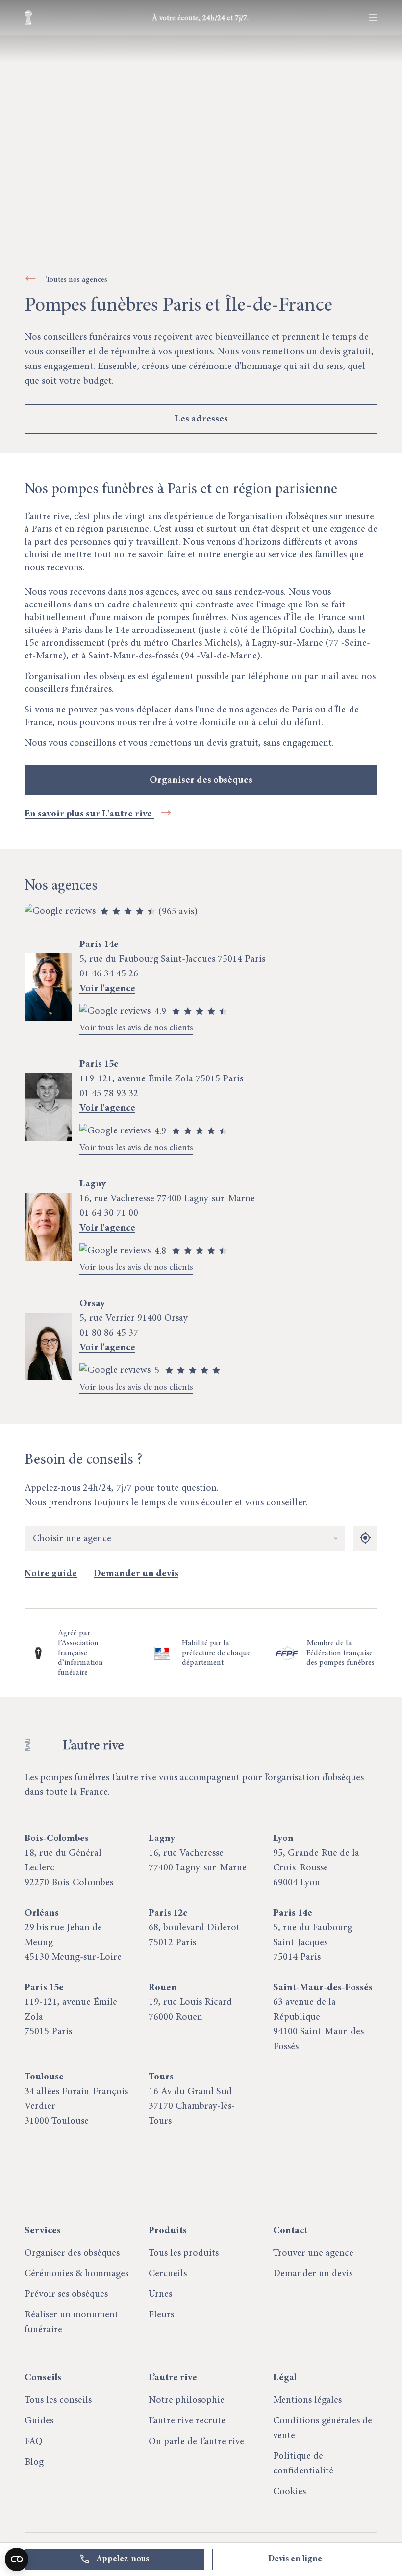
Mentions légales (307, 2400)
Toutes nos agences (77, 280)
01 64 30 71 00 (109, 1213)
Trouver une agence (313, 2253)
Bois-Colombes (57, 1839)
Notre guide (51, 1574)
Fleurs (161, 2315)
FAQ (34, 2442)
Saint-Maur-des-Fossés (323, 1988)
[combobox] (185, 1539)
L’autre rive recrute (187, 2421)
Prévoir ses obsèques (66, 2294)
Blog (34, 2462)
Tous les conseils (58, 2400)
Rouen (163, 1988)
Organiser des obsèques (201, 780)
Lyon (283, 1839)
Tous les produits (184, 2253)
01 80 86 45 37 (109, 1333)
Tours (161, 2077)
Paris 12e (168, 1913)
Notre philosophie (187, 2400)
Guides (39, 2421)
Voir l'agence (107, 989)
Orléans (42, 1913)
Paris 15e (44, 1988)
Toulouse (44, 2077)
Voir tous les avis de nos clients (136, 1028)
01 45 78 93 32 (109, 1094)
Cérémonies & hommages (76, 2274)
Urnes (160, 2294)
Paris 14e (293, 1913)
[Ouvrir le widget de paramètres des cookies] (17, 2559)
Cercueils (168, 2274)
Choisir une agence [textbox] (72, 1539)
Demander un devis (136, 1574)
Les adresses (201, 419)
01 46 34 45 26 (109, 974)
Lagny (162, 1839)
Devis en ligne (295, 2559)
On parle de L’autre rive (196, 2442)
